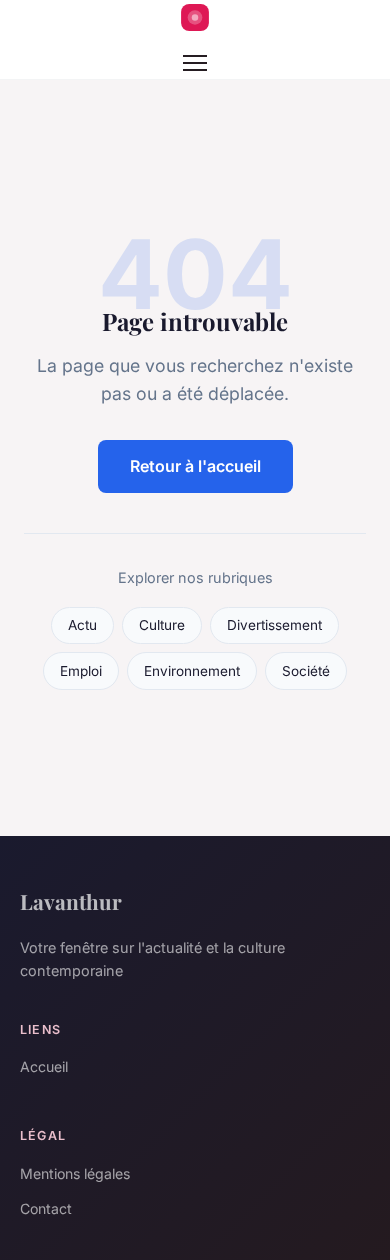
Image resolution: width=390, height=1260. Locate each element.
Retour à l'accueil (195, 466)
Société (306, 671)
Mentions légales (75, 1173)
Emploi (81, 671)
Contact (46, 1208)
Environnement (192, 671)
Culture (162, 625)
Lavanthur (71, 901)
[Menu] (195, 63)
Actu (82, 625)
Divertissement (274, 625)
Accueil (44, 1066)
